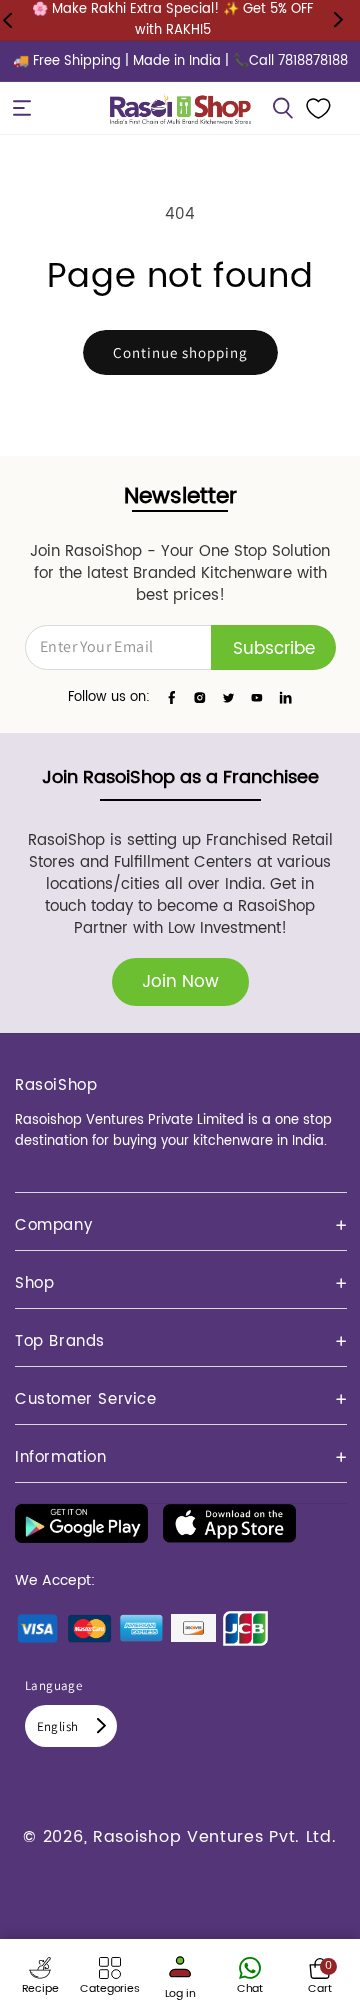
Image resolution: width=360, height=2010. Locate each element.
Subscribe (274, 649)
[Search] (283, 108)
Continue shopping (180, 352)
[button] (22, 108)
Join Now (180, 982)
